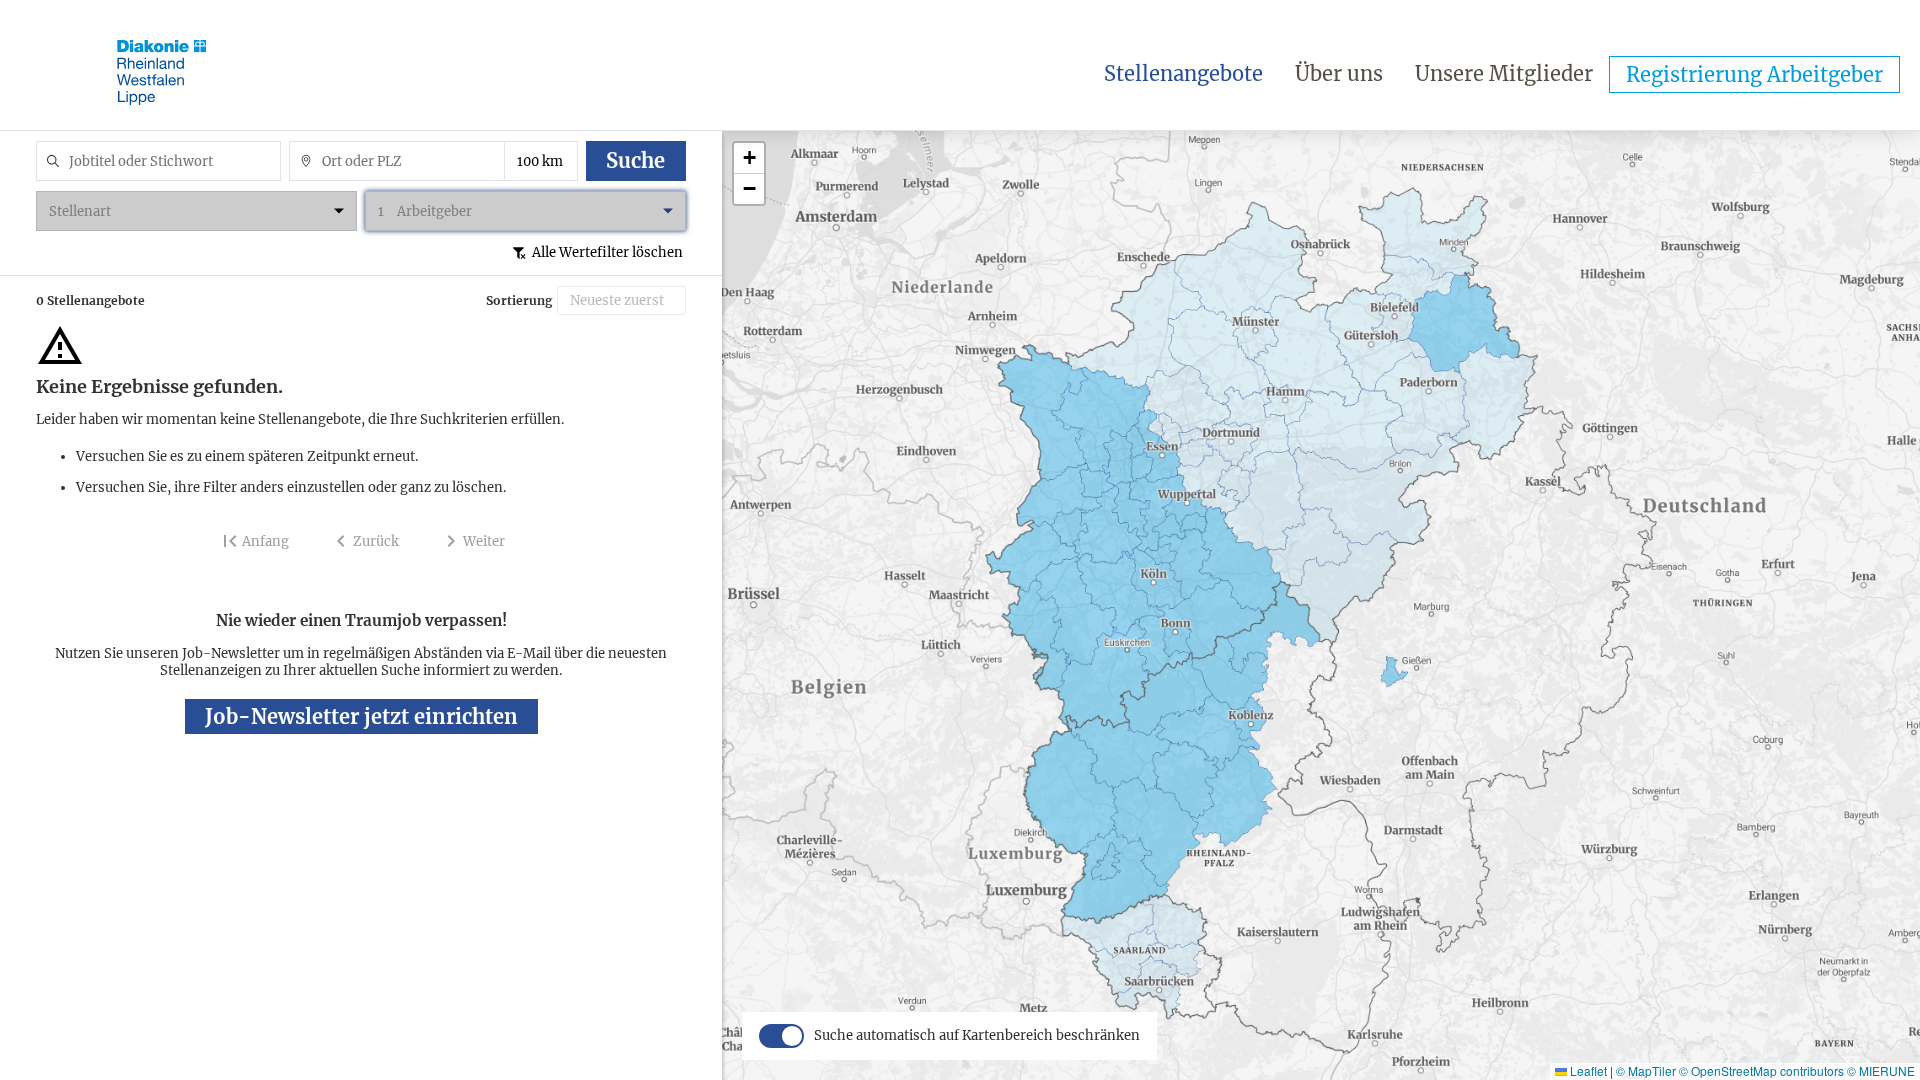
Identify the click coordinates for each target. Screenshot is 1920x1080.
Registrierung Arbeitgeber (1754, 74)
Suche (635, 160)
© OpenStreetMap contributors (1761, 1070)
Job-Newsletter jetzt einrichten (361, 716)
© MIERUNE (1881, 1070)
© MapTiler (1646, 1070)
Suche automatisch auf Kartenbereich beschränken (977, 1035)
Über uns (1339, 73)
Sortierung (519, 300)
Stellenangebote (1183, 73)
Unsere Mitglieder (1504, 73)
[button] (749, 158)
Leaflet (1587, 1070)
